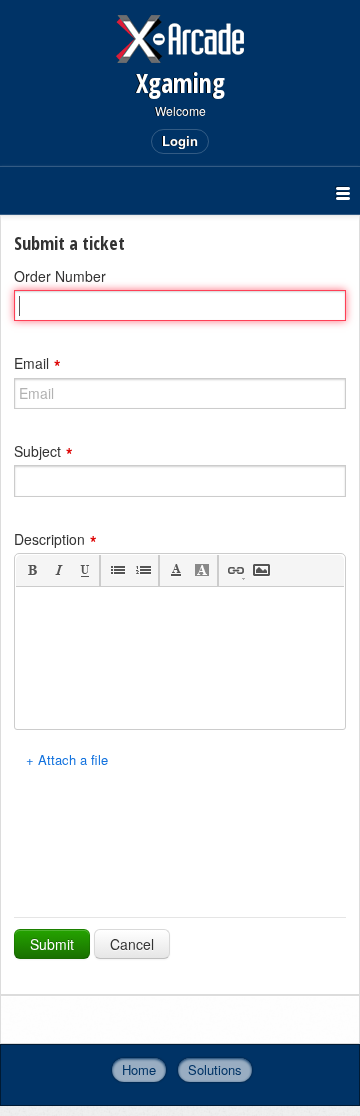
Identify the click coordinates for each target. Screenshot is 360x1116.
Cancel (132, 944)
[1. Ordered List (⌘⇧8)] (142, 570)
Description (49, 538)
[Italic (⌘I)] (57, 570)
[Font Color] (175, 570)
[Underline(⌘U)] (83, 570)
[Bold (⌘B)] (31, 570)
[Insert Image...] (260, 570)
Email (31, 362)
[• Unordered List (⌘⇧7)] (116, 570)
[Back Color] (201, 570)
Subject (37, 450)
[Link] (234, 570)
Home (139, 1069)
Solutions (215, 1069)
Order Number (60, 276)
